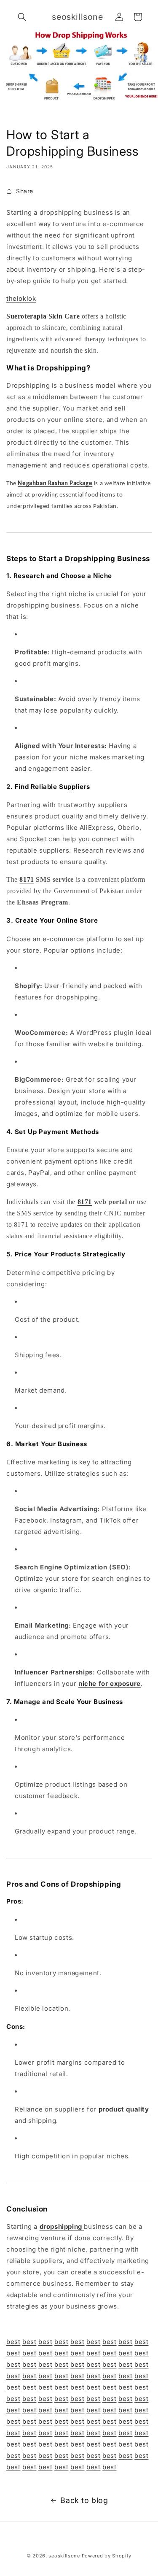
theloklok (21, 298)
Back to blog (84, 2500)
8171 (27, 879)
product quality (124, 2109)
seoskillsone (64, 2556)
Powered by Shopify (107, 2556)
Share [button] (25, 191)
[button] (22, 17)
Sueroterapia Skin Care (43, 316)
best (13, 2342)
